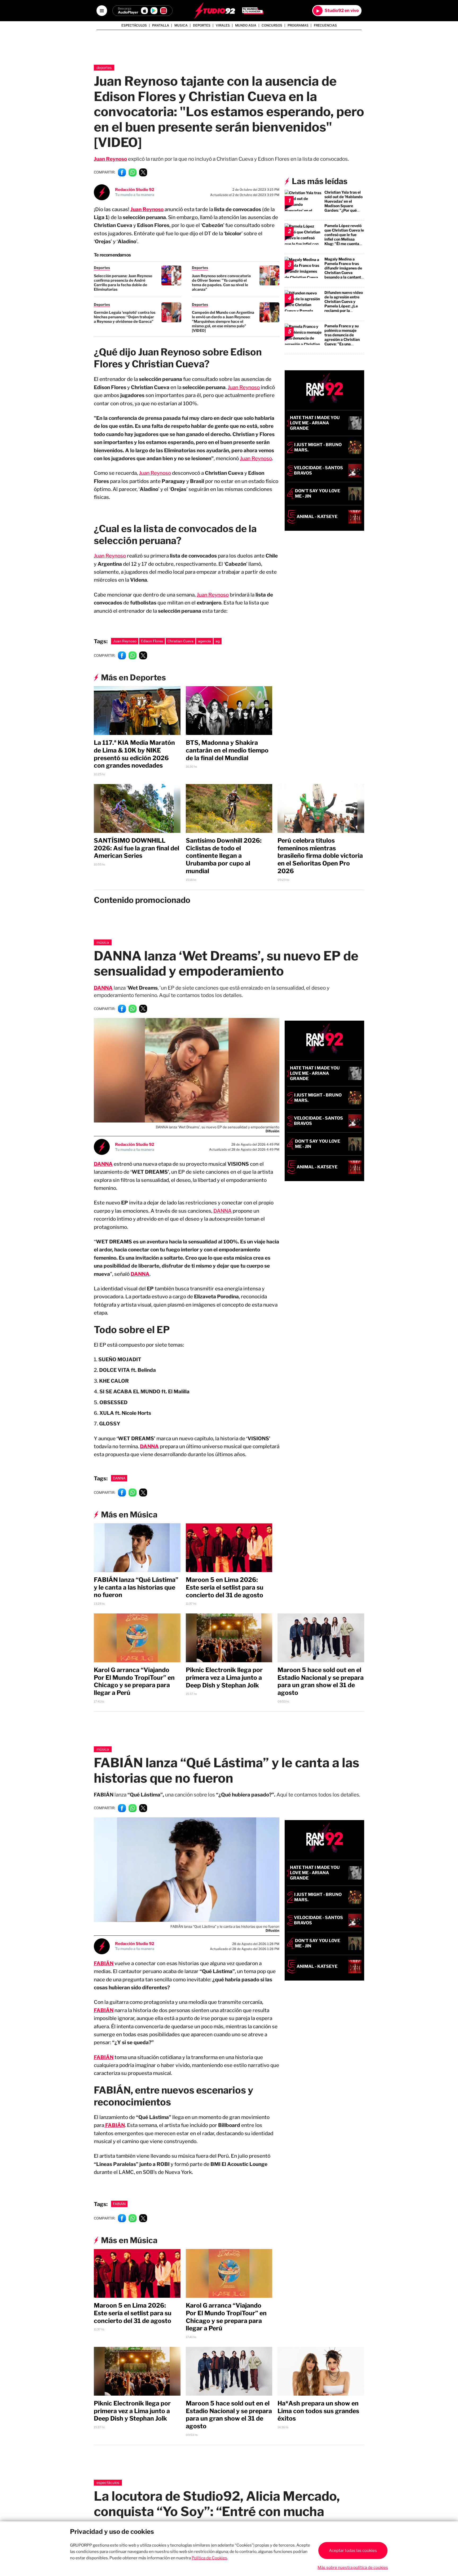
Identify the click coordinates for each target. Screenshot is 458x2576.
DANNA (103, 988)
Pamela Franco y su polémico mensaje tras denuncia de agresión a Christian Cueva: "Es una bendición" (342, 337)
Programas (298, 25)
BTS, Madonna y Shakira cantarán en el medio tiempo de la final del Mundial (227, 750)
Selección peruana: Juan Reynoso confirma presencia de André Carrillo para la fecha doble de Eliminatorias (123, 282)
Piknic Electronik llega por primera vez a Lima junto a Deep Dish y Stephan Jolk (224, 1678)
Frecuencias (325, 25)
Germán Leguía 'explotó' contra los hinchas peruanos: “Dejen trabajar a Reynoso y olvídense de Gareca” (125, 317)
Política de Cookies (209, 2558)
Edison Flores (152, 641)
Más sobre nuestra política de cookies (353, 2568)
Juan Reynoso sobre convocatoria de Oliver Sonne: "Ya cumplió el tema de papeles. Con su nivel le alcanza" (221, 282)
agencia (204, 641)
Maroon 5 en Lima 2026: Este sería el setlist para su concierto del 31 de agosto (225, 1587)
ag (218, 641)
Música (103, 942)
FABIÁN (104, 2010)
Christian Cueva (180, 641)
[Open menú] (102, 11)
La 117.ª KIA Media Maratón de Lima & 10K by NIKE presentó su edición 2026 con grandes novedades (134, 754)
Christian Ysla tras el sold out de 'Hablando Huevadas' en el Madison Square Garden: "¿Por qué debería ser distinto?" (344, 203)
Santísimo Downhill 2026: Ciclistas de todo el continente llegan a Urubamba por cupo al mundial (224, 856)
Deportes (202, 25)
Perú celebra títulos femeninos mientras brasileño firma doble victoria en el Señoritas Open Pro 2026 (320, 856)
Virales (223, 25)
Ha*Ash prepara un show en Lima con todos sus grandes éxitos (318, 2411)
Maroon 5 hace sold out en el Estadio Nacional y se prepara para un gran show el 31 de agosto (321, 1681)
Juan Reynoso (110, 159)
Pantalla (161, 25)
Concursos (272, 25)
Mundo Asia (246, 25)
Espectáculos (134, 25)
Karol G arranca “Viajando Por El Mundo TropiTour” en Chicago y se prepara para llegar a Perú (134, 1681)
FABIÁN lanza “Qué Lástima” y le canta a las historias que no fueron (136, 1587)
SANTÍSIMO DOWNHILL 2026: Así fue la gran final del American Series (136, 848)
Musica (181, 25)
